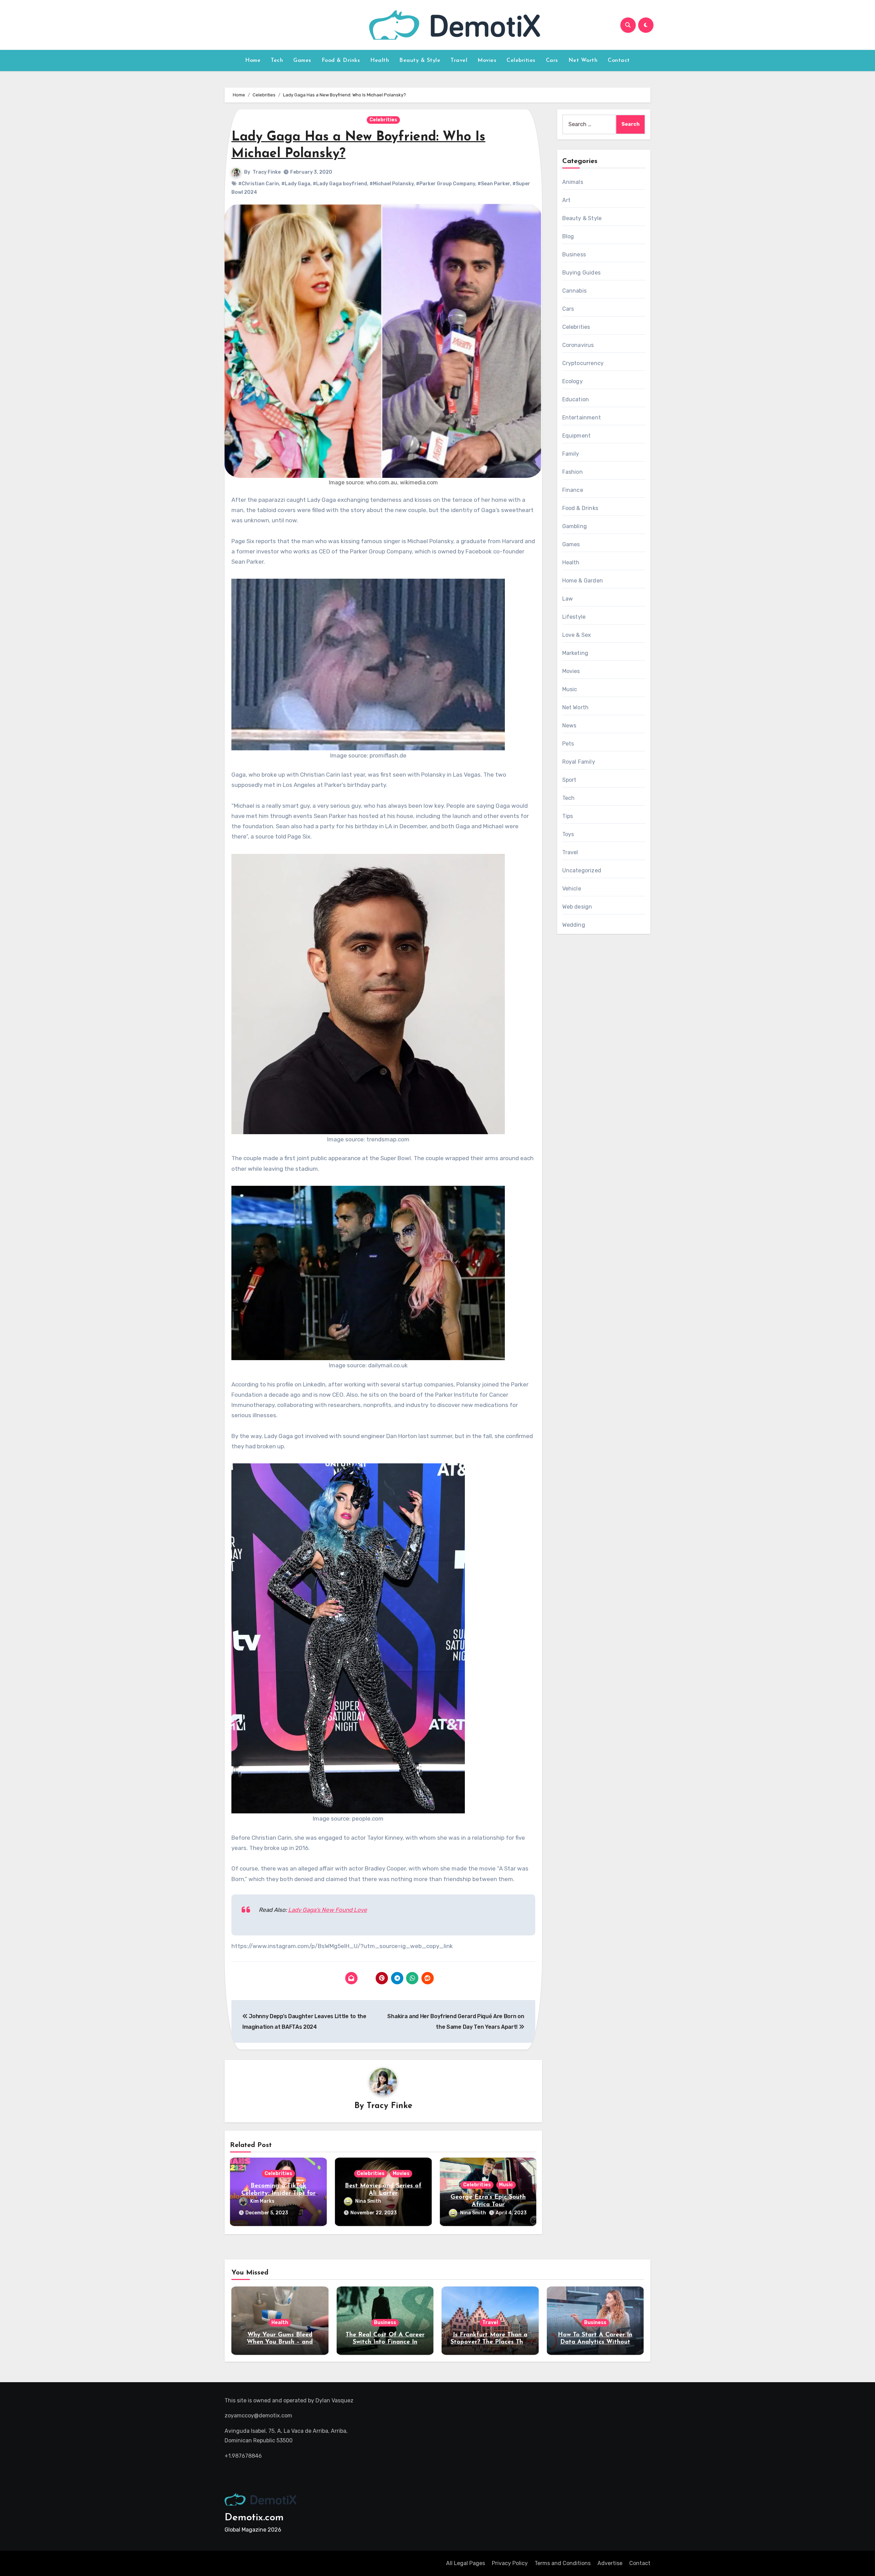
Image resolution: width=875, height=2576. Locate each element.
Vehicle (572, 889)
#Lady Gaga (296, 184)
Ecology (573, 381)
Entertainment (582, 418)
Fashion (573, 472)
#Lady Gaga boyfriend (340, 184)
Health (380, 61)
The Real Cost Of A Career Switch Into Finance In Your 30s (385, 2342)
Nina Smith (368, 2201)
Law (568, 599)
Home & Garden (583, 581)
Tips (568, 816)
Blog (568, 236)
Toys (568, 834)
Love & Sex (577, 635)
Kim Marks (262, 2201)
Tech (277, 61)
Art (567, 200)
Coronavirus (578, 345)
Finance (573, 490)
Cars (552, 61)
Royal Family (579, 762)
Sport (569, 780)
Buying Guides (582, 273)
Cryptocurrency (583, 363)
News (569, 726)
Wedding (574, 925)
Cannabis (575, 291)
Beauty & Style (420, 61)
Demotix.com (254, 2518)
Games (302, 61)
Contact (619, 61)
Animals (573, 182)
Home (253, 61)
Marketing (575, 653)
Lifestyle (574, 617)
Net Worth (583, 61)
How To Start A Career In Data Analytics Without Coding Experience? (595, 2342)
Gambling (575, 526)
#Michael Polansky (392, 184)
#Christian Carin (259, 184)
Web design (577, 907)
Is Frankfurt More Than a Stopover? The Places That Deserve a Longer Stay (490, 2342)
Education (576, 399)
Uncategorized (582, 870)
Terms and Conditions (563, 2563)
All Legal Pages (466, 2563)
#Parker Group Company (446, 184)
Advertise (610, 2563)
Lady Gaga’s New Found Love (328, 1910)
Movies (487, 61)
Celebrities (521, 61)
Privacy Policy (510, 2563)
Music (506, 2185)
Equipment (577, 436)
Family (571, 454)
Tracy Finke (267, 172)
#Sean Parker (494, 184)
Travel (459, 61)
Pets (568, 744)
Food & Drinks (341, 61)
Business (574, 254)
